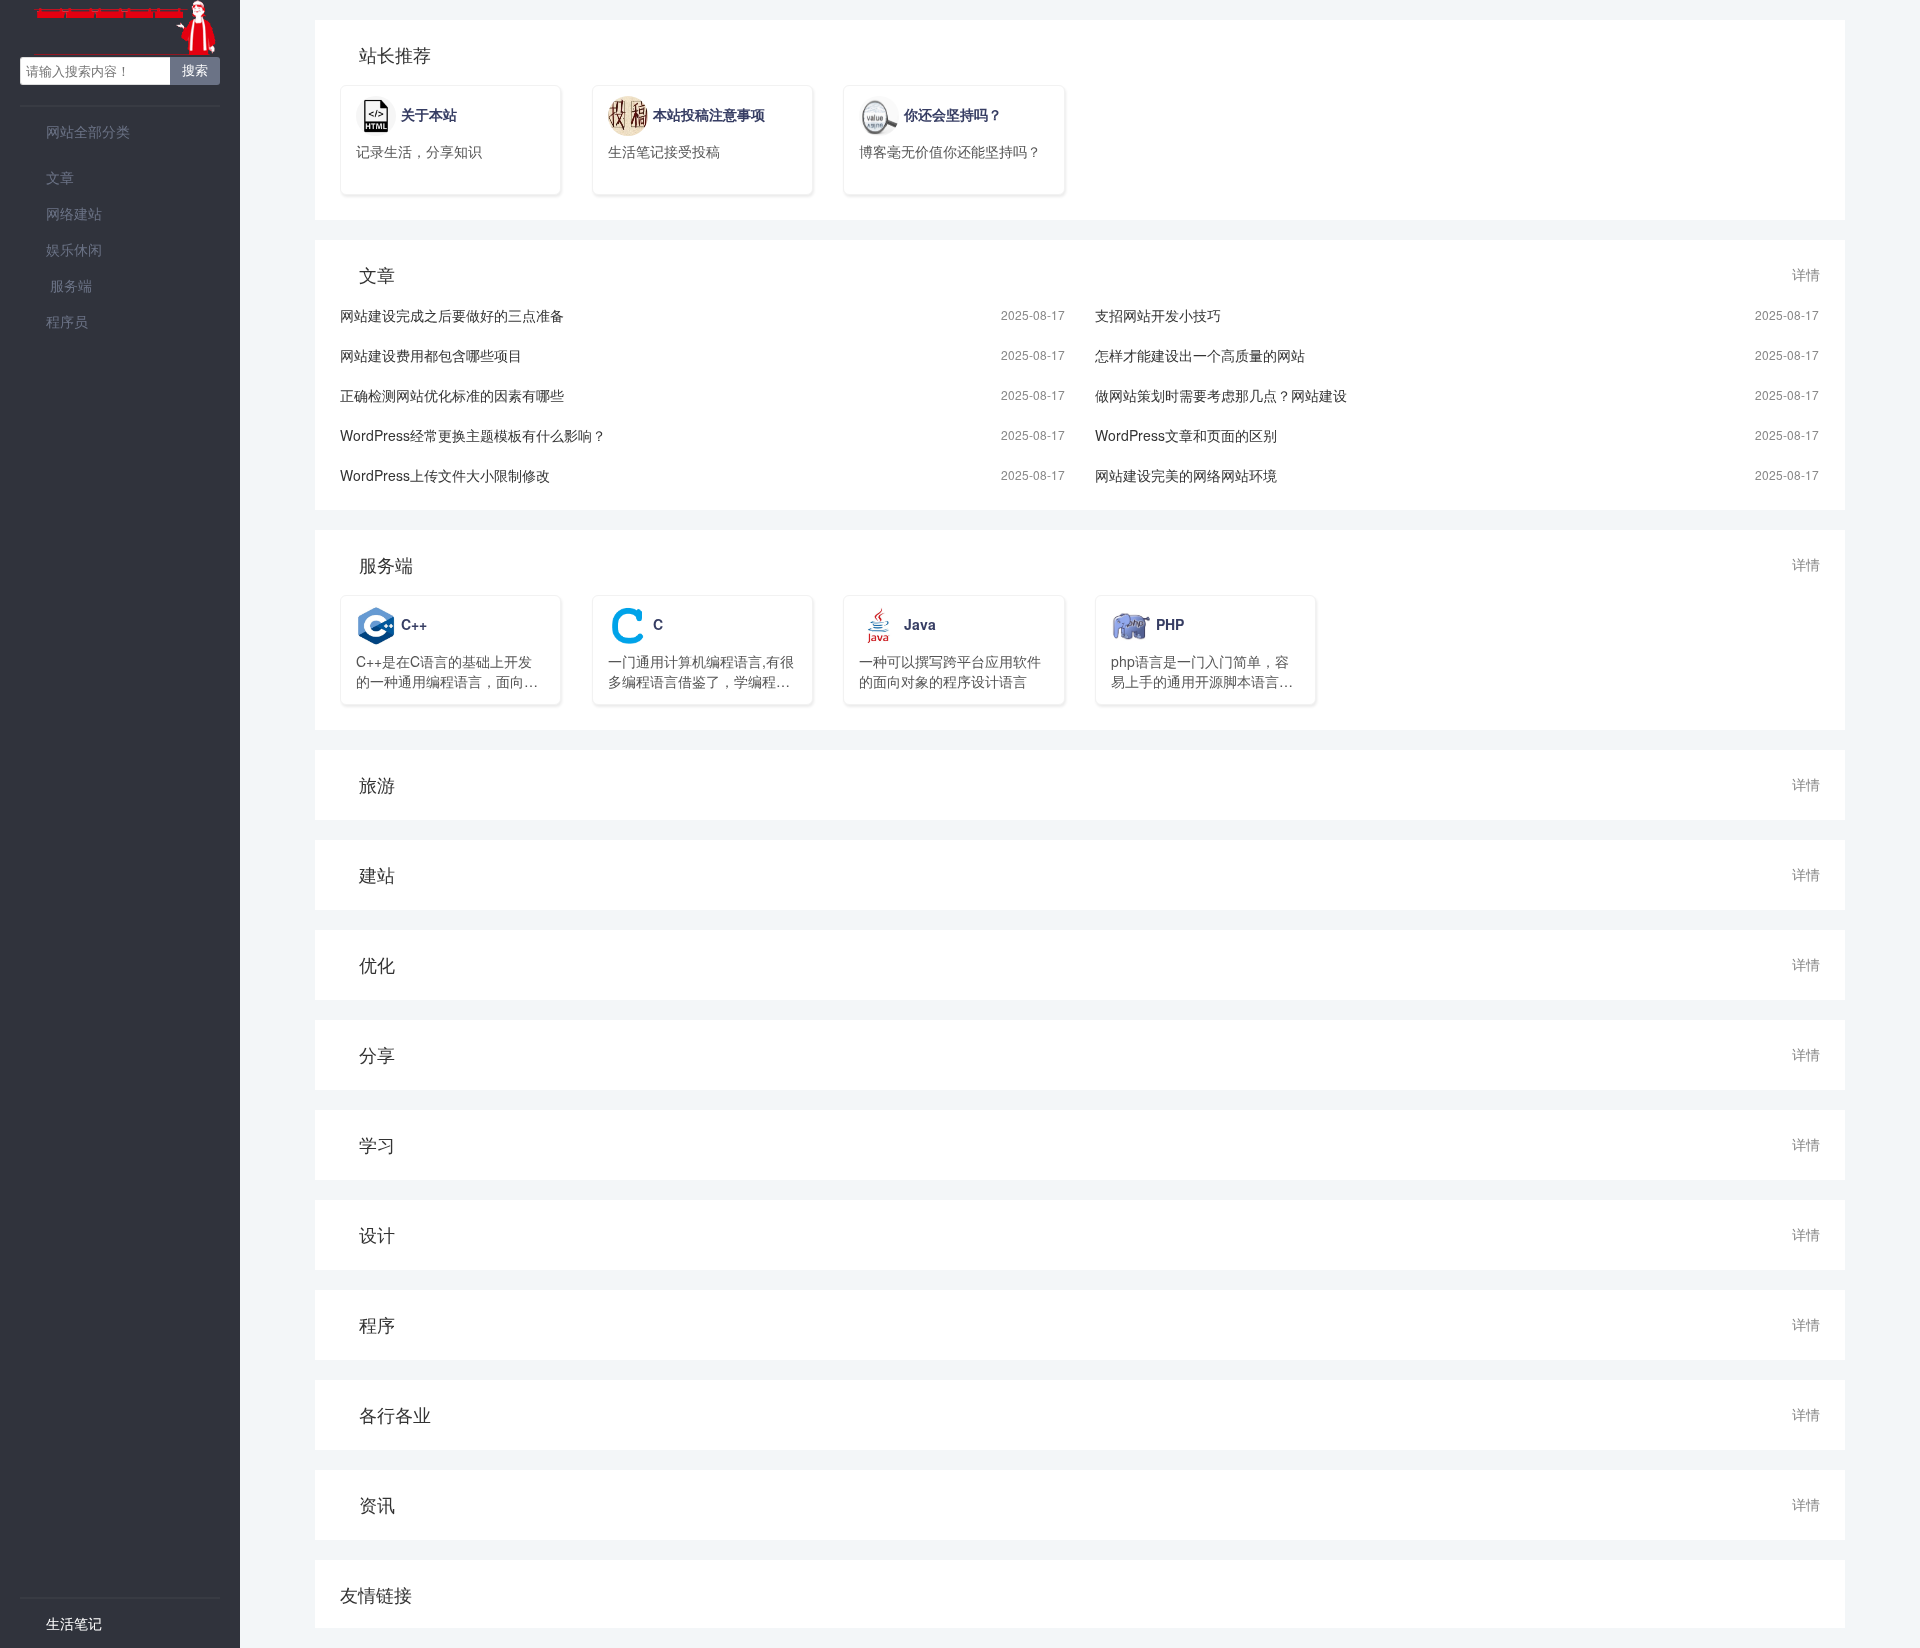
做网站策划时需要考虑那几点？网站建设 (1221, 395)
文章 (47, 177)
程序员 (54, 321)
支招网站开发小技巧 (1158, 315)
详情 (1806, 274)
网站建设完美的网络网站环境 (1186, 475)
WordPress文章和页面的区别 (1186, 435)
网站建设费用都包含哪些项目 (431, 355)
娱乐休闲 (61, 249)
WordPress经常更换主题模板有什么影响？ (473, 435)
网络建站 (61, 213)
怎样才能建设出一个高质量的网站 (1200, 355)
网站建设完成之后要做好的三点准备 (452, 315)
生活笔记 (61, 1623)
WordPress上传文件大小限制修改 (445, 475)
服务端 (56, 285)
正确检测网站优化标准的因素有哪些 (452, 395)
